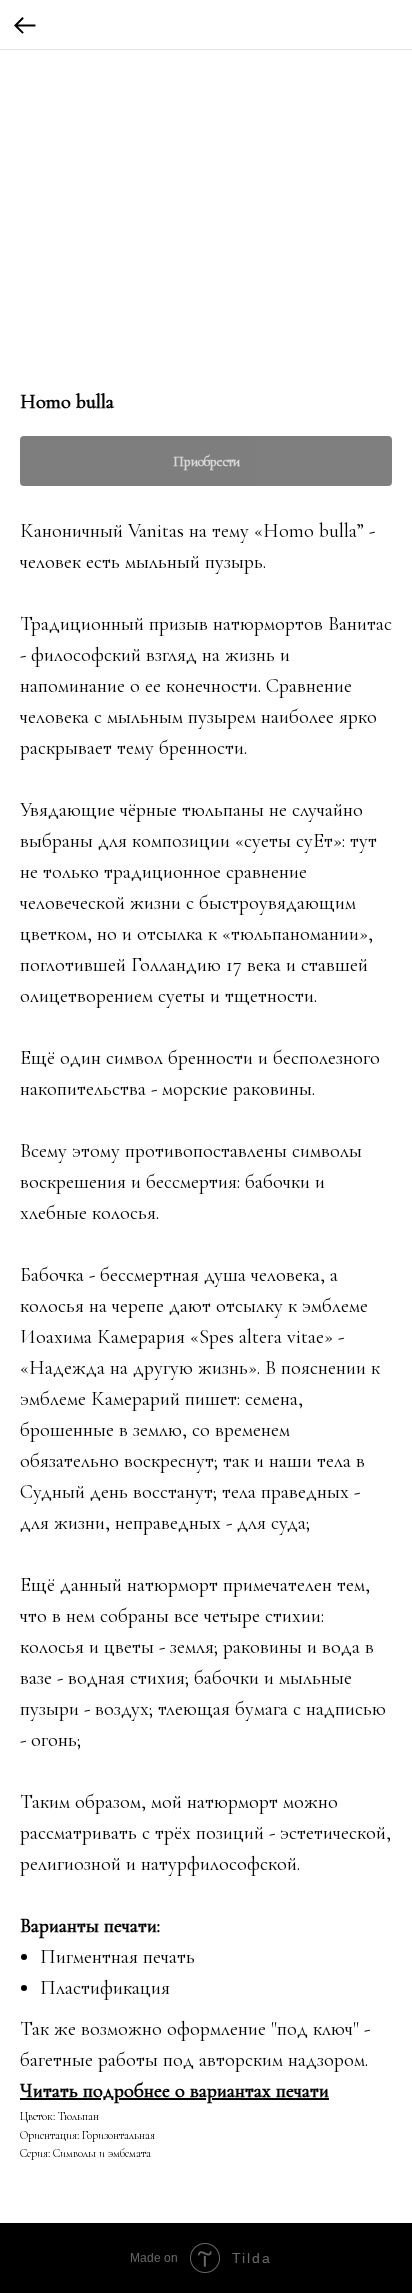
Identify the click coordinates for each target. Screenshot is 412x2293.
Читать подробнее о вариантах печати (174, 2091)
